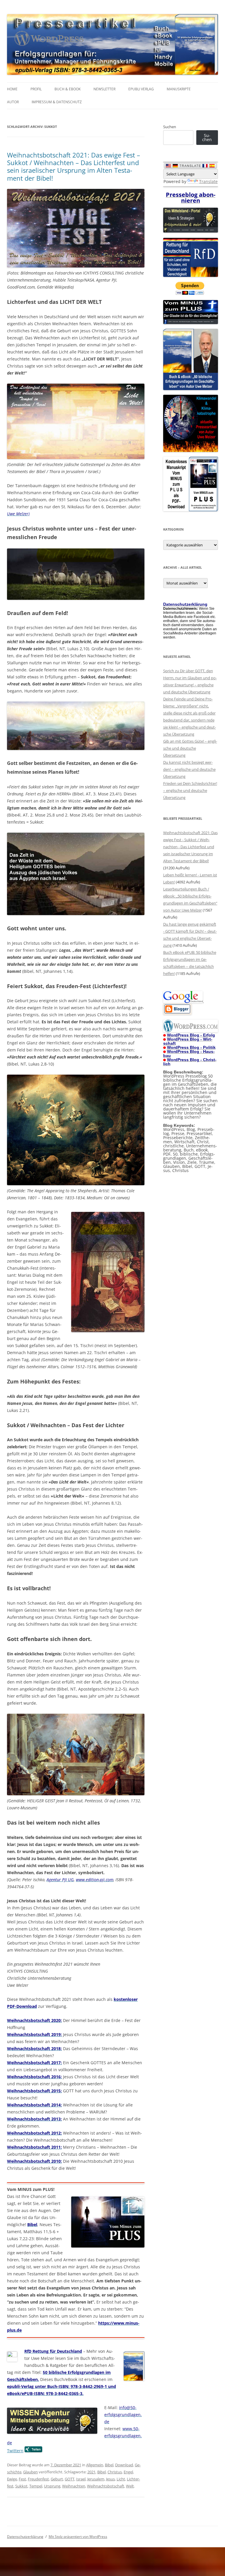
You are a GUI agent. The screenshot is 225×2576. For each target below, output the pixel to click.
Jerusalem (96, 2479)
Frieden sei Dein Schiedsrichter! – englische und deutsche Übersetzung (190, 790)
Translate (208, 181)
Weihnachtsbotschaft (106, 2486)
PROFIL (36, 89)
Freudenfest (38, 2479)
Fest (22, 2479)
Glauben (30, 2472)
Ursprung (52, 2486)
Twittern (15, 2451)
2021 (91, 2472)
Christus (115, 2472)
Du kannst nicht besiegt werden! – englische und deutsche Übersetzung (189, 769)
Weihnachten (74, 2486)
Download (124, 2465)
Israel (81, 2479)
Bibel (109, 2465)
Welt (130, 2486)
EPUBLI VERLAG (141, 89)
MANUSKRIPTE (179, 89)
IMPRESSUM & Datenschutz (57, 102)
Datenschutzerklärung (25, 2537)
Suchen (170, 127)
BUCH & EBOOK (68, 89)
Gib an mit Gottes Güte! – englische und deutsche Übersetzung (190, 748)
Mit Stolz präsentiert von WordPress (78, 2537)
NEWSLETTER (104, 89)
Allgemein (95, 2465)
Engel (128, 2472)
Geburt (57, 2479)
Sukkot (21, 2486)
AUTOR (13, 102)
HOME (12, 89)
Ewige (12, 2479)
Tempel (36, 2486)
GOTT (70, 2479)
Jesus (110, 2479)
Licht (121, 2479)
